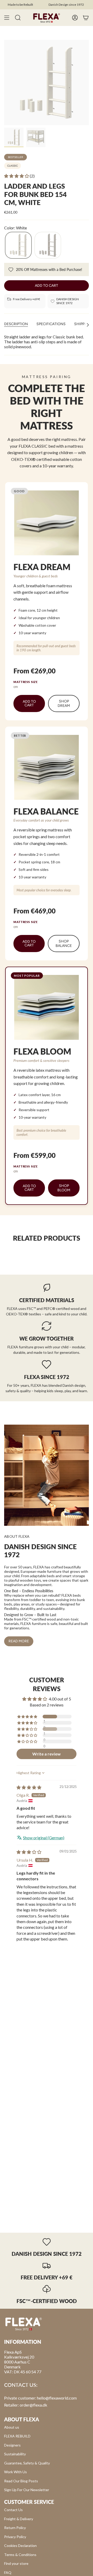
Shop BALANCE (64, 944)
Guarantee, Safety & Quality (27, 2463)
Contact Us (13, 2510)
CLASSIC (13, 166)
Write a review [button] (47, 1754)
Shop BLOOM (64, 1188)
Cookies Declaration (20, 2546)
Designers (12, 2445)
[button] (17, 176)
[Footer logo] (24, 2324)
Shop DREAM (64, 703)
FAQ (8, 2572)
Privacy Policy (15, 2537)
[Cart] (86, 18)
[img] (29, 1787)
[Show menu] (7, 18)
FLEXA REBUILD (17, 2436)
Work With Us (16, 2472)
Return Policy (15, 2528)
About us (12, 2427)
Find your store (16, 2563)
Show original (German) (44, 1838)
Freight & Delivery (19, 2519)
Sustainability (15, 2454)
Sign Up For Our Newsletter (27, 2490)
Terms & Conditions (20, 2555)
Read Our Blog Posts (21, 2481)
